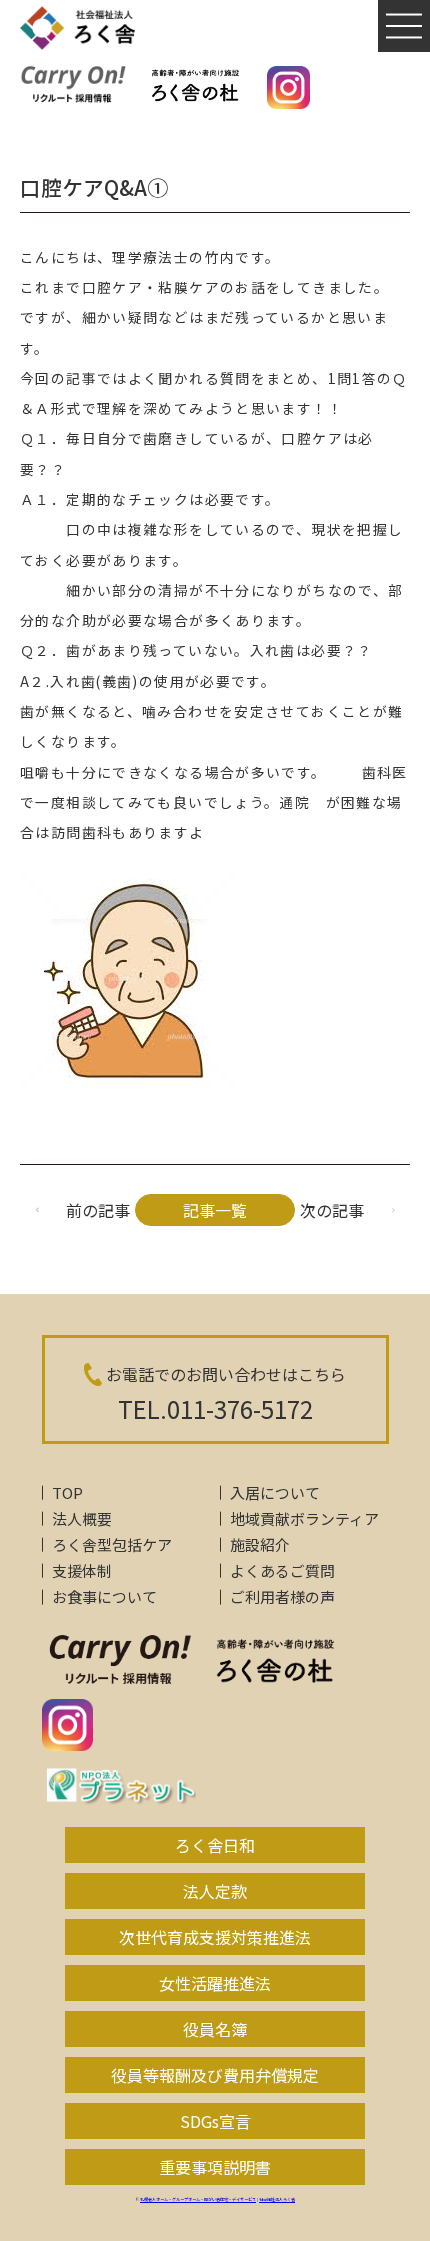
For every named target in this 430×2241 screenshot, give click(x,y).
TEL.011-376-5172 (215, 1408)
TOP (67, 1492)
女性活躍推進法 (215, 1983)
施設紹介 (260, 1544)
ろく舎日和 (215, 1845)
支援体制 (82, 1570)
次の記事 (332, 1210)
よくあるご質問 (282, 1570)
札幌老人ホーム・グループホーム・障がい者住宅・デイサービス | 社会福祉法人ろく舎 (217, 2199)
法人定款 (215, 1891)
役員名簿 (215, 2029)
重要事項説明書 (215, 2167)
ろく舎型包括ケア (112, 1544)
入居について (275, 1492)
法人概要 (82, 1518)
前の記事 (98, 1210)
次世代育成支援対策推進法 (215, 1937)
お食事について (104, 1596)
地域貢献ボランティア (304, 1518)
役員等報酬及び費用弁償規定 (215, 2075)
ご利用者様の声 (282, 1596)
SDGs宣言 (215, 2121)
